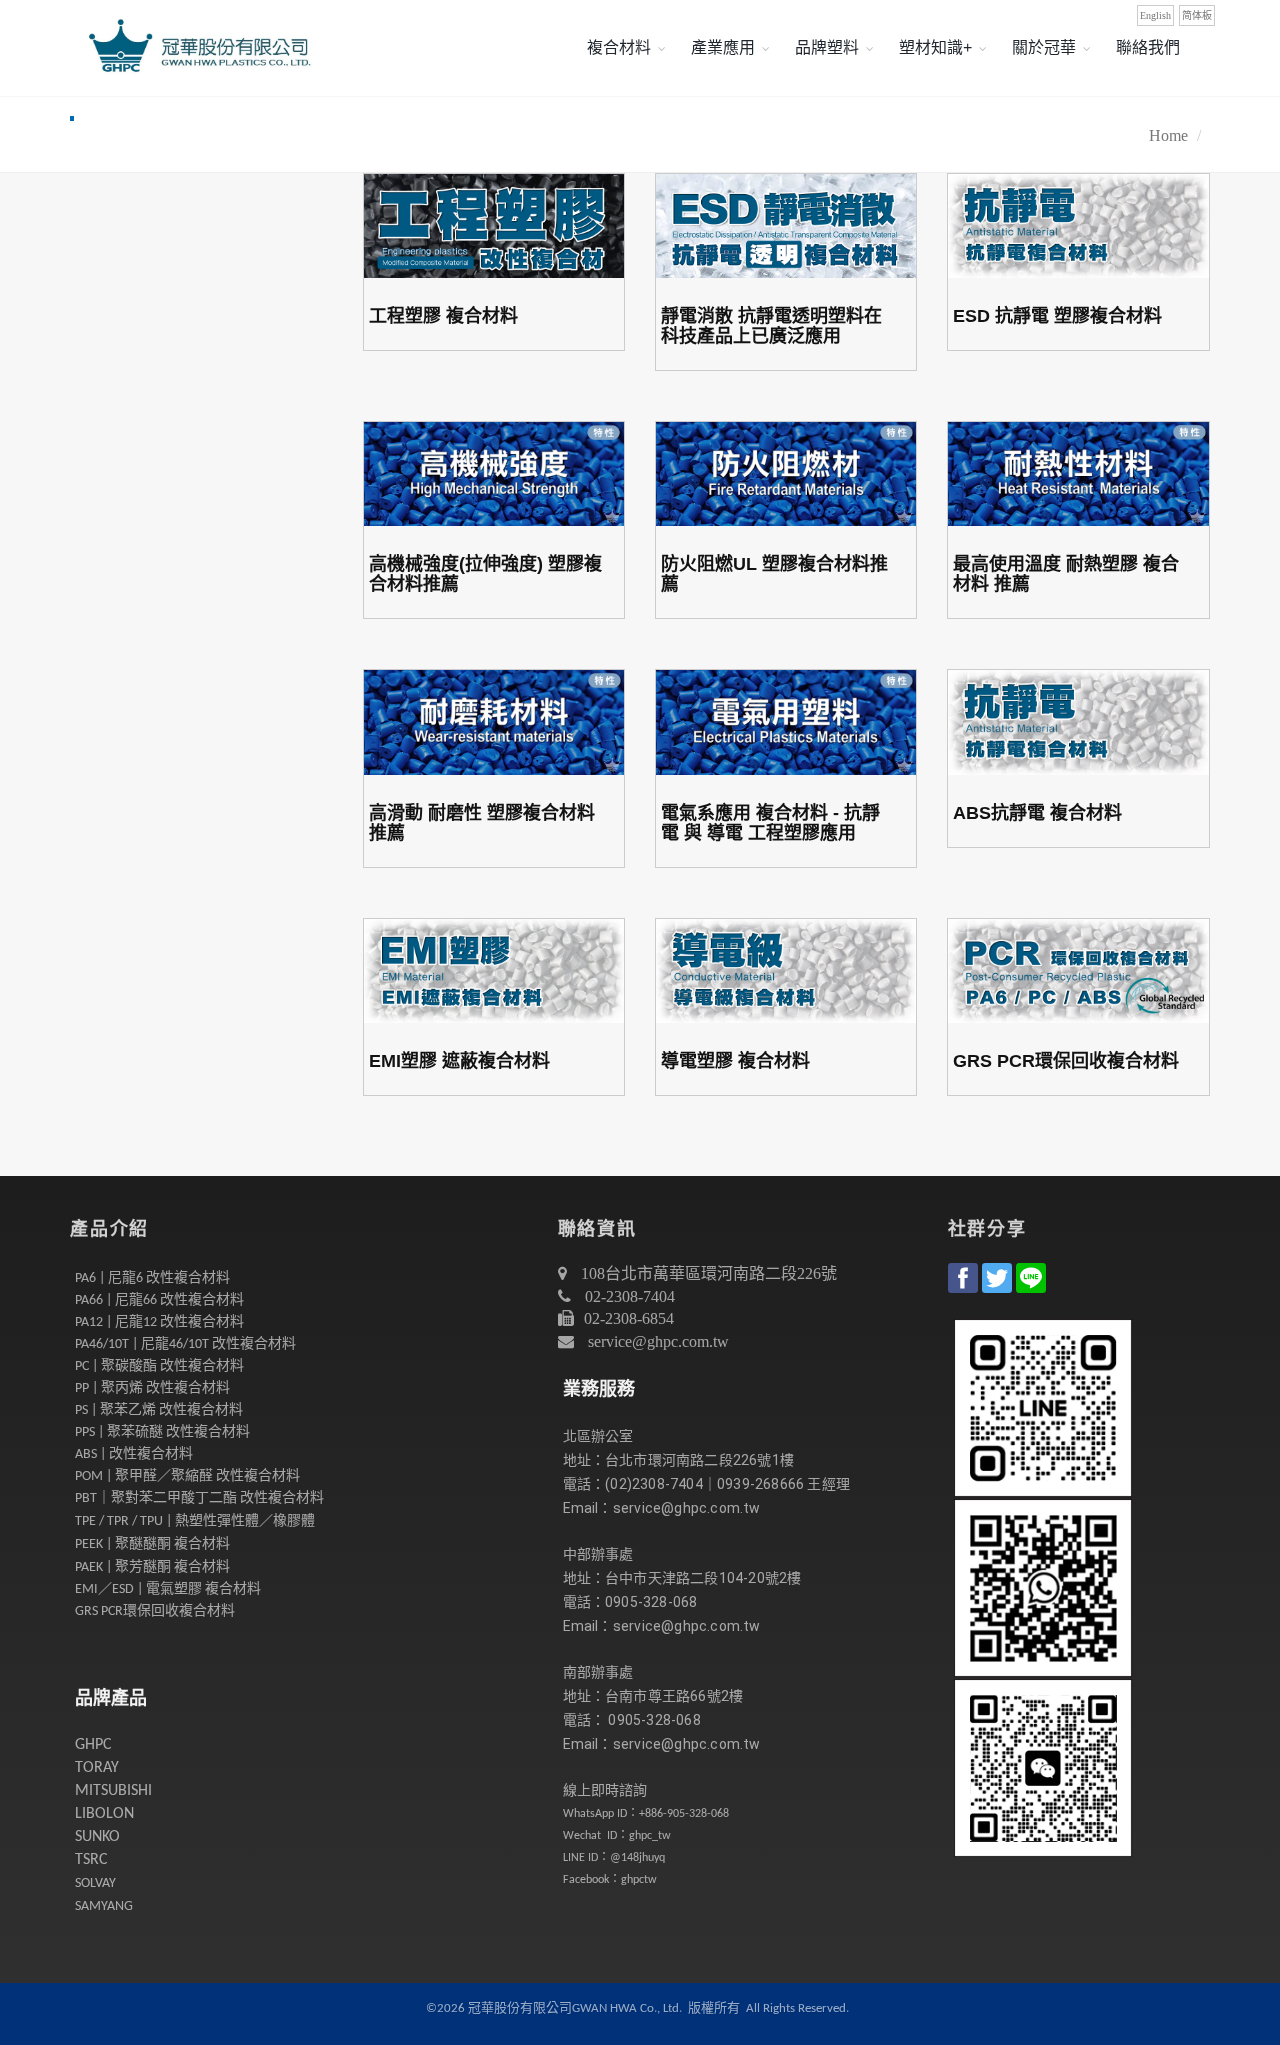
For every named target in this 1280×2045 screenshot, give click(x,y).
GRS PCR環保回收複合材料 (1066, 1061)
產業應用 (723, 47)
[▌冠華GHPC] (195, 48)
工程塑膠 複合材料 (443, 316)
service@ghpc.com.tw (658, 1341)
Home (1168, 135)
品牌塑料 (827, 47)
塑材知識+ (935, 47)
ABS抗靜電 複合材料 (1037, 813)
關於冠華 (1044, 47)
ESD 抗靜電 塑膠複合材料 (1057, 316)
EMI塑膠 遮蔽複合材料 (459, 1061)
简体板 (1197, 15)
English (1155, 15)
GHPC (93, 1745)
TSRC (91, 1860)
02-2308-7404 (628, 1296)
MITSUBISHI (113, 1791)
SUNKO (97, 1837)
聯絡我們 (1148, 47)
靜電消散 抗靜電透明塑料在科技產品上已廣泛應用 (771, 326)
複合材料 (619, 47)
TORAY (97, 1768)
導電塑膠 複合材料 (735, 1061)
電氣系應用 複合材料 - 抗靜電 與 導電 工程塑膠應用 (770, 823)
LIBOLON (104, 1814)
